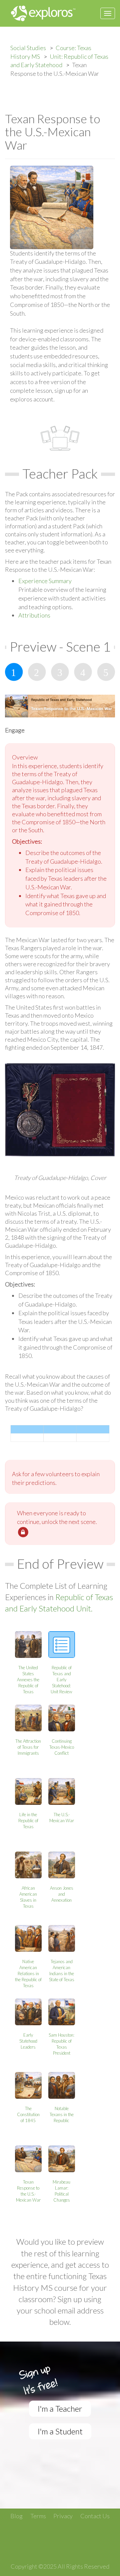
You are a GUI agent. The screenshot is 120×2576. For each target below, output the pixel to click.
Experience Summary (45, 581)
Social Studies (28, 48)
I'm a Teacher (60, 2409)
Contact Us (95, 2516)
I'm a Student (60, 2431)
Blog (16, 2516)
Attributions (34, 615)
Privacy (63, 2516)
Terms (38, 2516)
